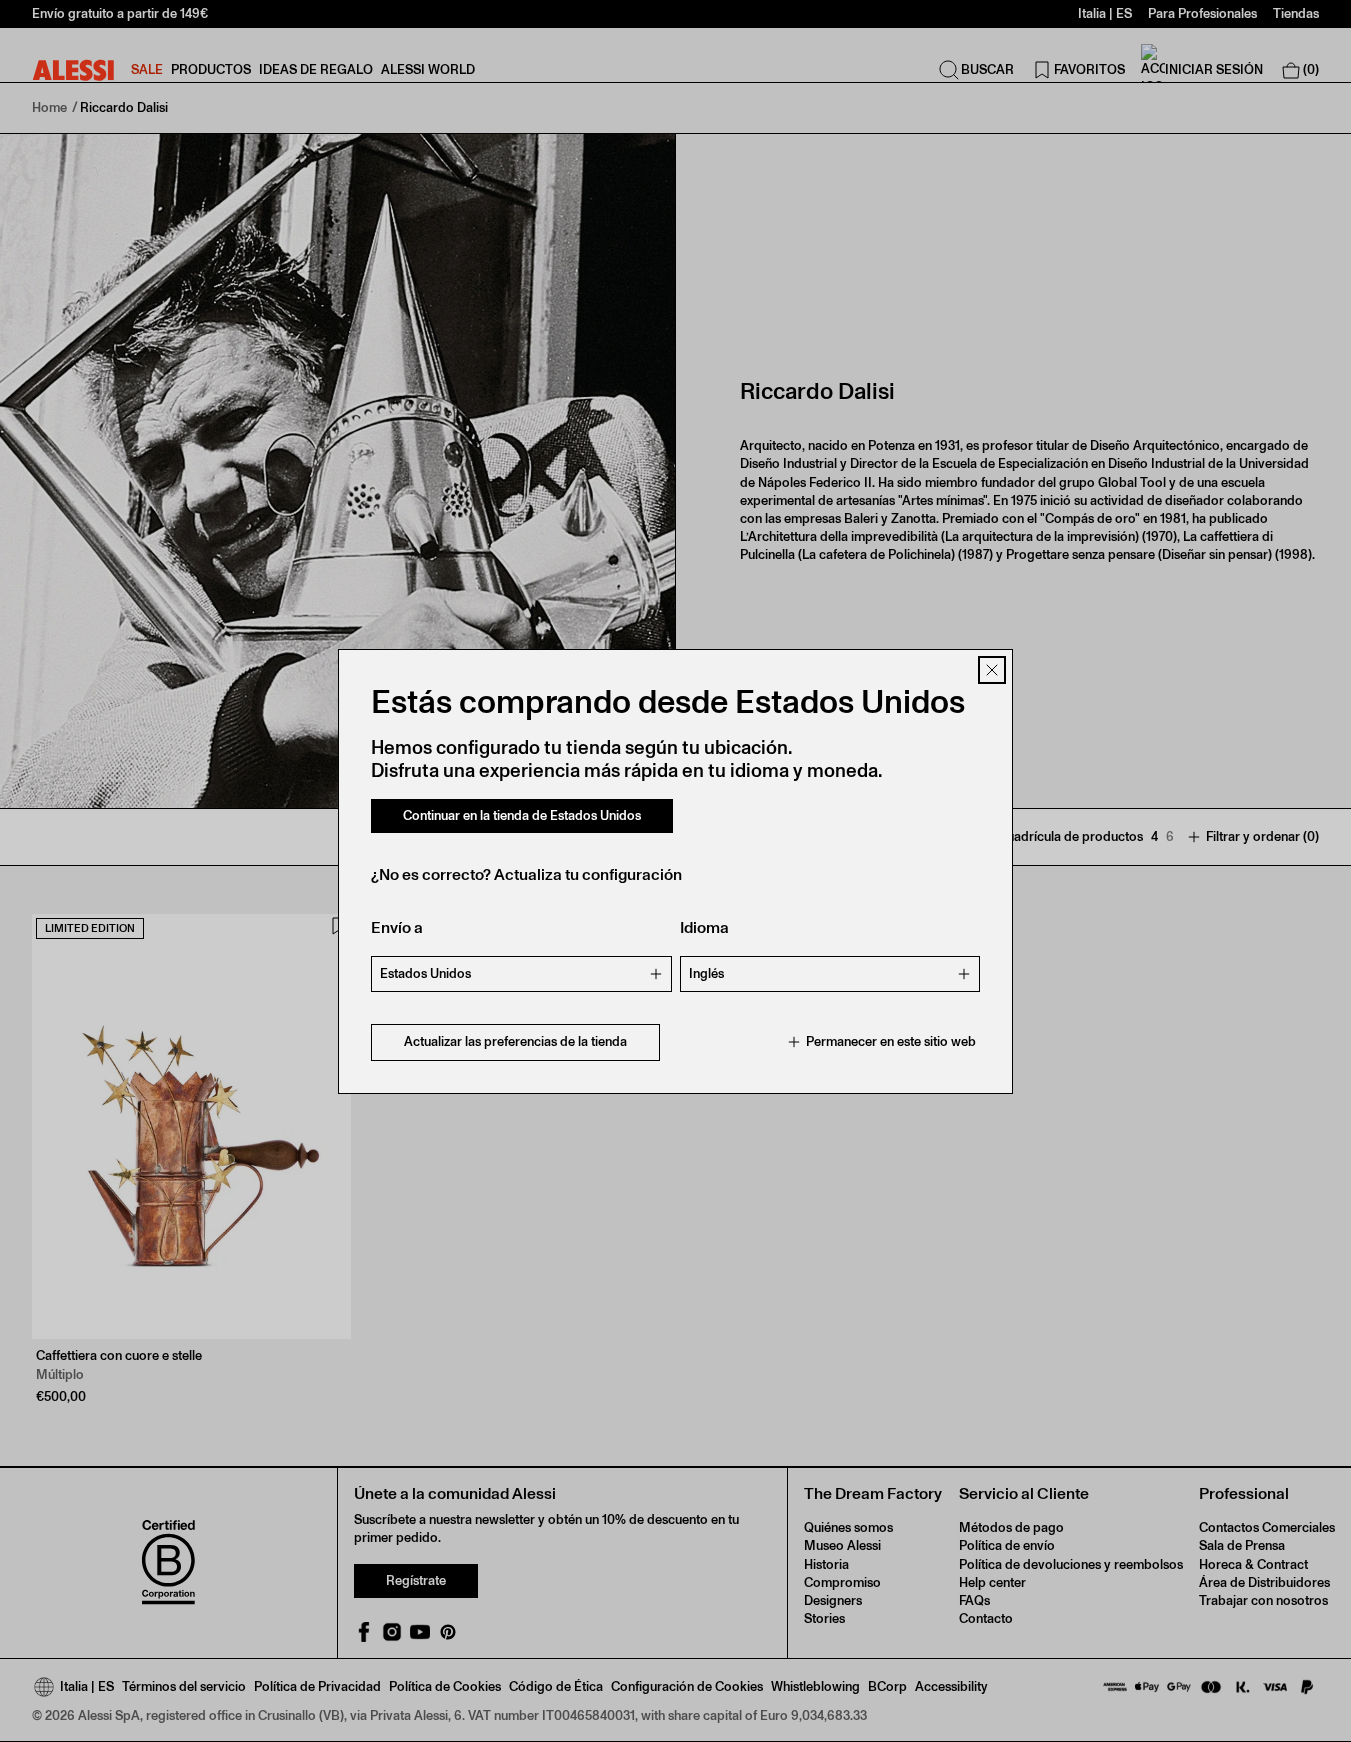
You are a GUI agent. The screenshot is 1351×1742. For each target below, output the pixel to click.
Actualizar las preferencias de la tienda (515, 1041)
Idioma (704, 927)
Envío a (397, 927)
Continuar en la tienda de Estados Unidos (522, 815)
